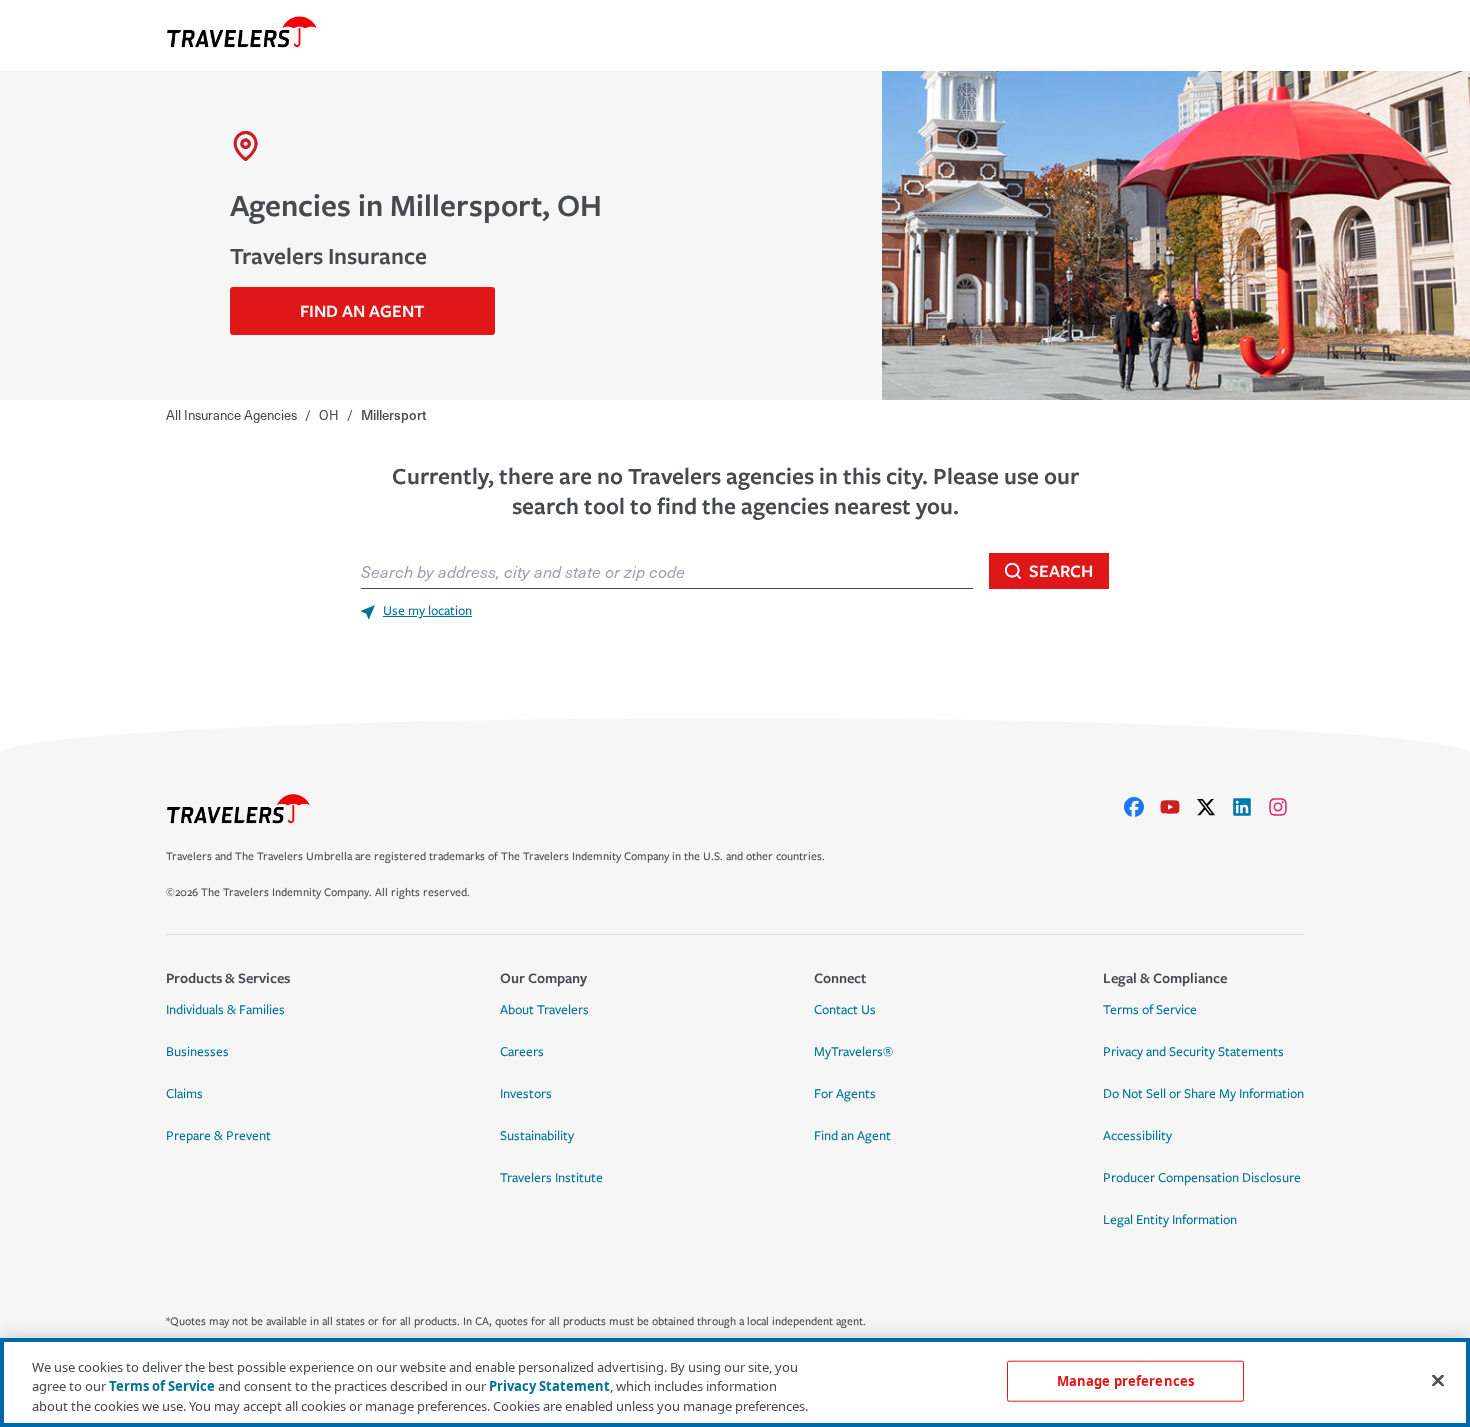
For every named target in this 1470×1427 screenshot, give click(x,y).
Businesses (197, 1052)
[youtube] (1178, 807)
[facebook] (1142, 807)
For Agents (845, 1094)
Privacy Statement (549, 1387)
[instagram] (1286, 807)
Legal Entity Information (1170, 1220)
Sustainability (537, 1136)
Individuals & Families (225, 1010)
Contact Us (845, 1010)
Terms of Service (1150, 1010)
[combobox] (667, 571)
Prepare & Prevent (218, 1136)
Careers (522, 1052)
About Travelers (544, 1010)
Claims (184, 1094)
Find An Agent (362, 310)
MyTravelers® (853, 1052)
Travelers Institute (551, 1178)
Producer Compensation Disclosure (1202, 1178)
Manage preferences (1125, 1380)
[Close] (1438, 1380)
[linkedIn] (1250, 807)
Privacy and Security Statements (1193, 1052)
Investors (526, 1094)
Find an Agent (852, 1136)
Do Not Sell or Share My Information (1203, 1094)
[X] (1214, 807)
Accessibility (1137, 1136)
